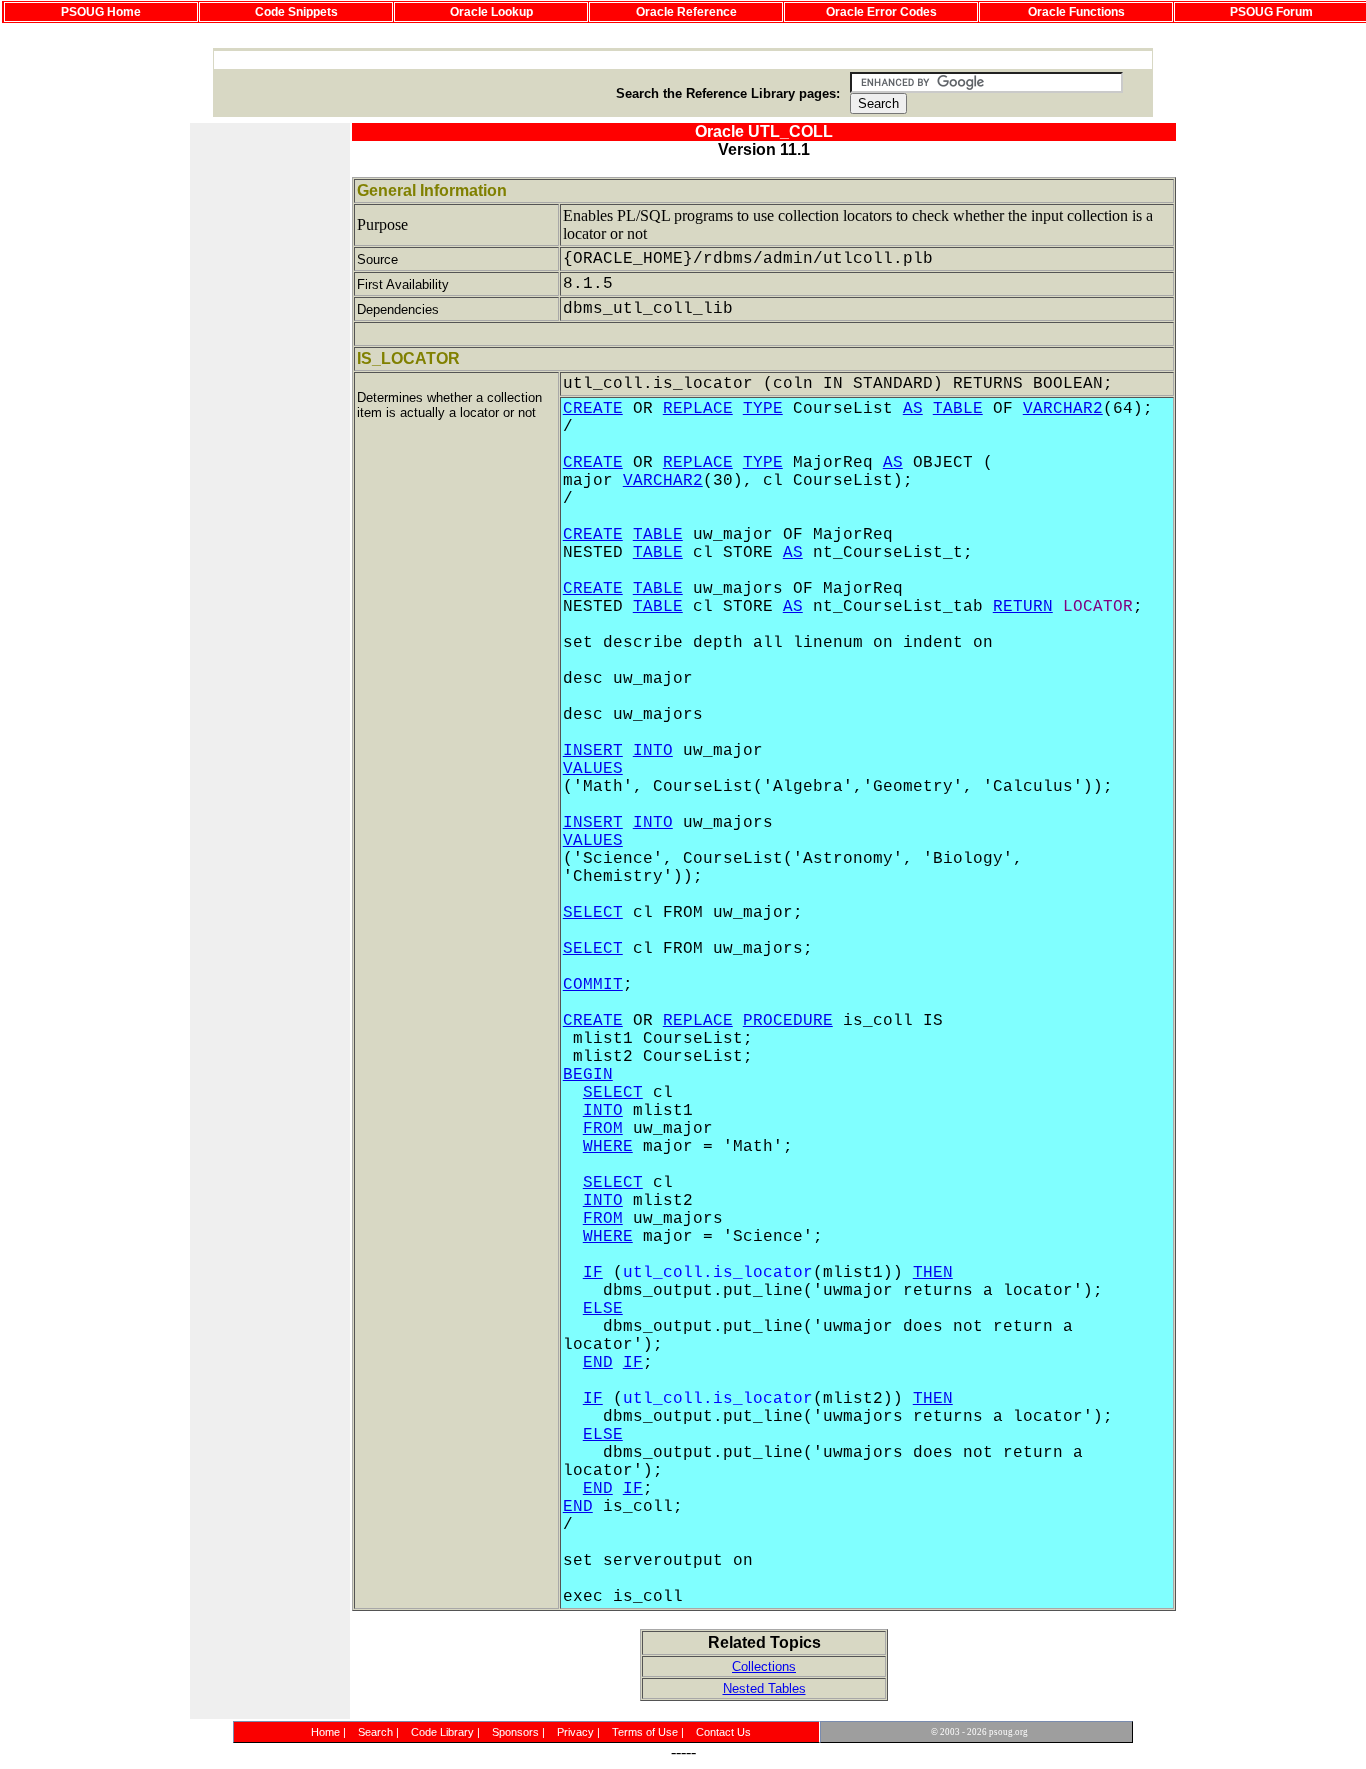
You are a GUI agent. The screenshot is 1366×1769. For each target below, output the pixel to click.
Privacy (575, 1732)
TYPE (763, 409)
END (598, 1363)
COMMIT (593, 985)
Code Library (442, 1732)
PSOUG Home (101, 12)
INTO (653, 751)
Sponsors (515, 1732)
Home (325, 1732)
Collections (764, 1666)
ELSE (603, 1309)
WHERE (608, 1147)
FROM (603, 1129)
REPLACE (698, 409)
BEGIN (588, 1075)
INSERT (593, 751)
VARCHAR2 (1063, 409)
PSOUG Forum (1271, 12)
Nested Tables (764, 1688)
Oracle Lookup (491, 12)
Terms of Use (645, 1732)
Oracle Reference (686, 12)
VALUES (593, 769)
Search (375, 1732)
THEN (933, 1273)
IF (593, 1273)
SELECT (593, 913)
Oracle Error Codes (881, 12)
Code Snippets (296, 12)
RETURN (1023, 607)
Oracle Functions (1076, 12)
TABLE (958, 409)
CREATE (593, 409)
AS (913, 409)
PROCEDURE (788, 1021)
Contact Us (723, 1732)
